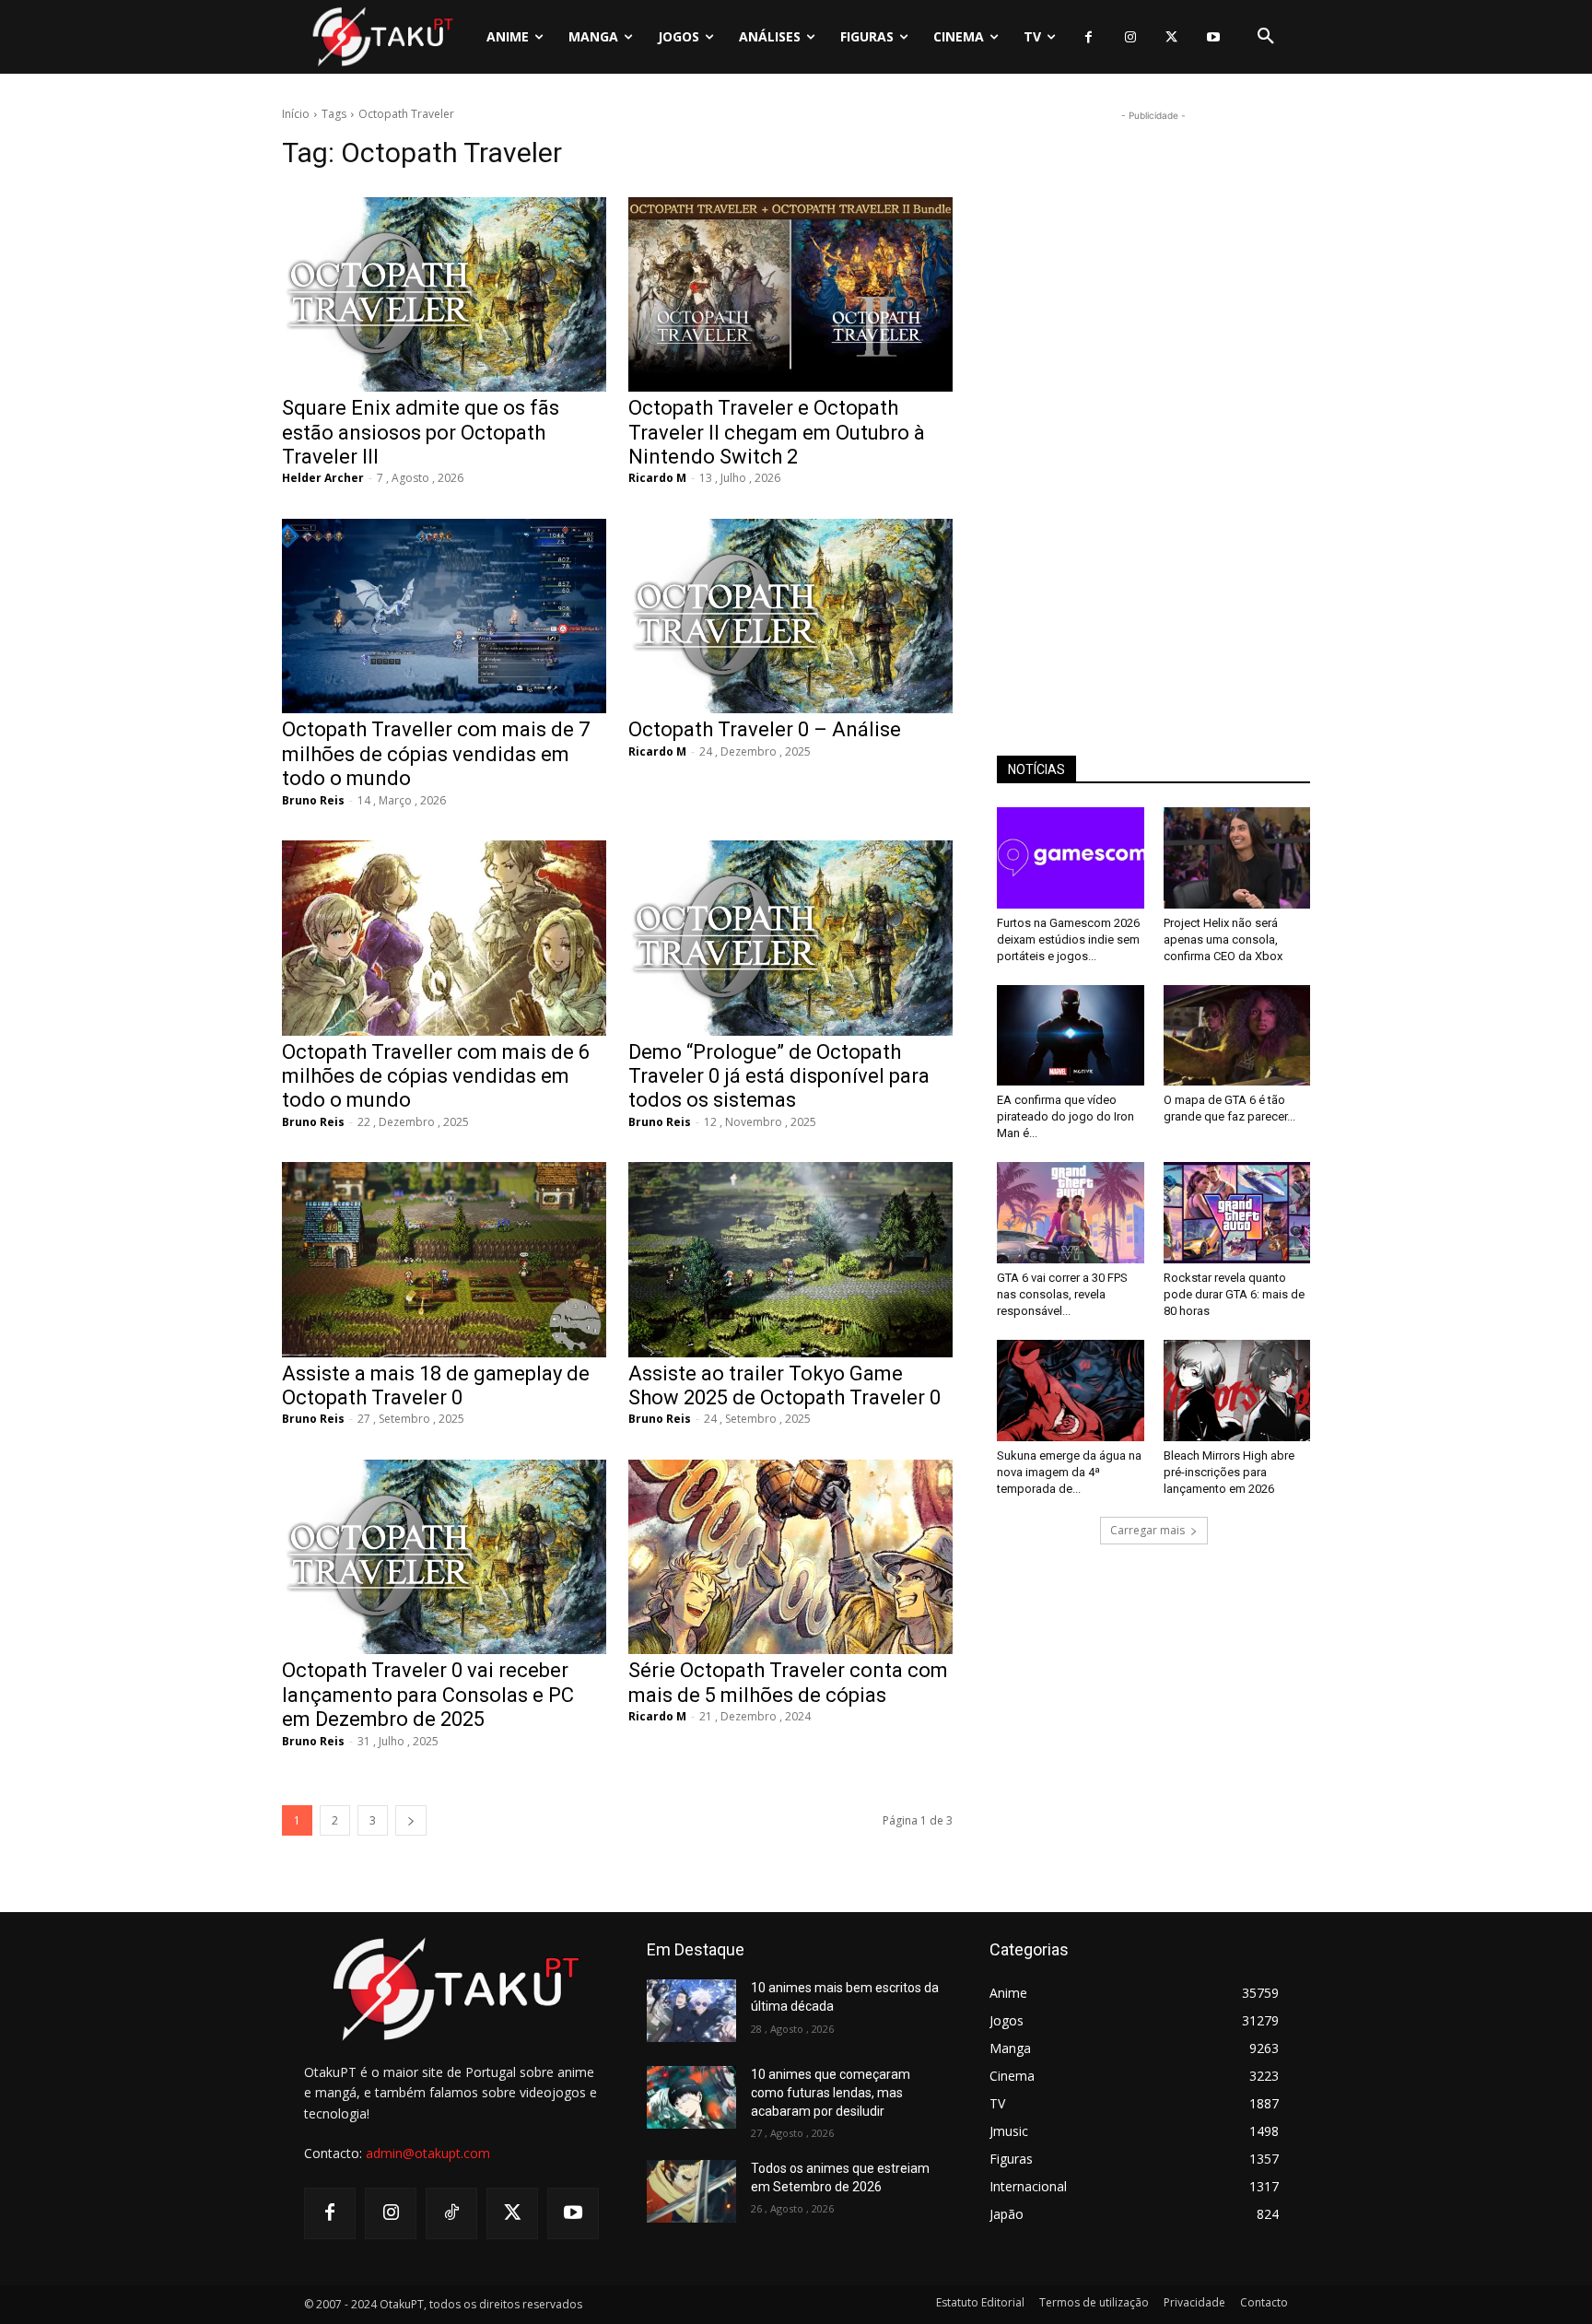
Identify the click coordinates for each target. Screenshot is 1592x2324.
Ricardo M (657, 478)
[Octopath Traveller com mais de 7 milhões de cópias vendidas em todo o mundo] (444, 616)
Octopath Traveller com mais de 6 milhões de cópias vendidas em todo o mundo (436, 1076)
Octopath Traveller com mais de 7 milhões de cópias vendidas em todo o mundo (436, 754)
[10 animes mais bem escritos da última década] (691, 2011)
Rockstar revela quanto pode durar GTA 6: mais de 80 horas (1234, 1294)
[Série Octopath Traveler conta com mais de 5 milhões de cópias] (790, 1557)
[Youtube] (1213, 37)
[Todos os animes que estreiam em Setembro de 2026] (691, 2191)
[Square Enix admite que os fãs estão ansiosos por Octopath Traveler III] (444, 294)
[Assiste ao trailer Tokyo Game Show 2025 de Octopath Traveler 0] (790, 1259)
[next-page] (411, 1820)
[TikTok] (451, 2213)
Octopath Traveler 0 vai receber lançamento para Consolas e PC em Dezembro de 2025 (428, 1695)
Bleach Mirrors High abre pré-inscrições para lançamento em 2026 (1229, 1472)
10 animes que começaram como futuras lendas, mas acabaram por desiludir (831, 2092)
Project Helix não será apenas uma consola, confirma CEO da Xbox (1223, 939)
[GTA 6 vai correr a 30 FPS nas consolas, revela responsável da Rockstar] (1071, 1213)
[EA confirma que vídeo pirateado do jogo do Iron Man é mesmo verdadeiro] (1071, 1036)
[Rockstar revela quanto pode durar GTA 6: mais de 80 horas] (1237, 1213)
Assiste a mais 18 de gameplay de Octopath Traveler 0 (436, 1385)
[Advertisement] (1153, 402)
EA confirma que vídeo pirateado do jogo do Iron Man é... (1065, 1116)
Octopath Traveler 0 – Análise (765, 729)
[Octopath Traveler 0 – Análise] (790, 616)
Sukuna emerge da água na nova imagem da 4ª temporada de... (1069, 1472)
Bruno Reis (313, 800)
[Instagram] (1130, 37)
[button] (1266, 37)
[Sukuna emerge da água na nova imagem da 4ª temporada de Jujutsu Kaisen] (1071, 1391)
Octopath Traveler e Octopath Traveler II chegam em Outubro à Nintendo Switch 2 (777, 432)
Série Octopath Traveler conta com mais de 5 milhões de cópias (788, 1682)
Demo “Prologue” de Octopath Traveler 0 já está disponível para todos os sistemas (779, 1076)
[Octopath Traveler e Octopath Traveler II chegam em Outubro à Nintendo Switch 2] (790, 294)
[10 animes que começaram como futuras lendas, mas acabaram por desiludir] (691, 2097)
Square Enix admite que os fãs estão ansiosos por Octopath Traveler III (421, 432)
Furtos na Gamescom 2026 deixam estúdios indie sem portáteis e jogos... (1068, 939)
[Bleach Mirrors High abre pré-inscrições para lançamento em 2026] (1237, 1391)
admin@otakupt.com (428, 2153)
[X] (1171, 37)
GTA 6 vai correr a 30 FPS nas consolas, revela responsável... (1062, 1294)
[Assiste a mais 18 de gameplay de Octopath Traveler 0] (444, 1259)
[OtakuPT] (381, 36)
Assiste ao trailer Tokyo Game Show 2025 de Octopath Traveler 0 (784, 1385)
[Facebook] (1089, 37)
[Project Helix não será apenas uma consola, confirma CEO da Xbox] (1237, 858)
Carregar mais (1147, 1530)
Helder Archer (323, 478)
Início (296, 114)
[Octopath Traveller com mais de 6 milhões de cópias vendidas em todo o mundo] (444, 938)
